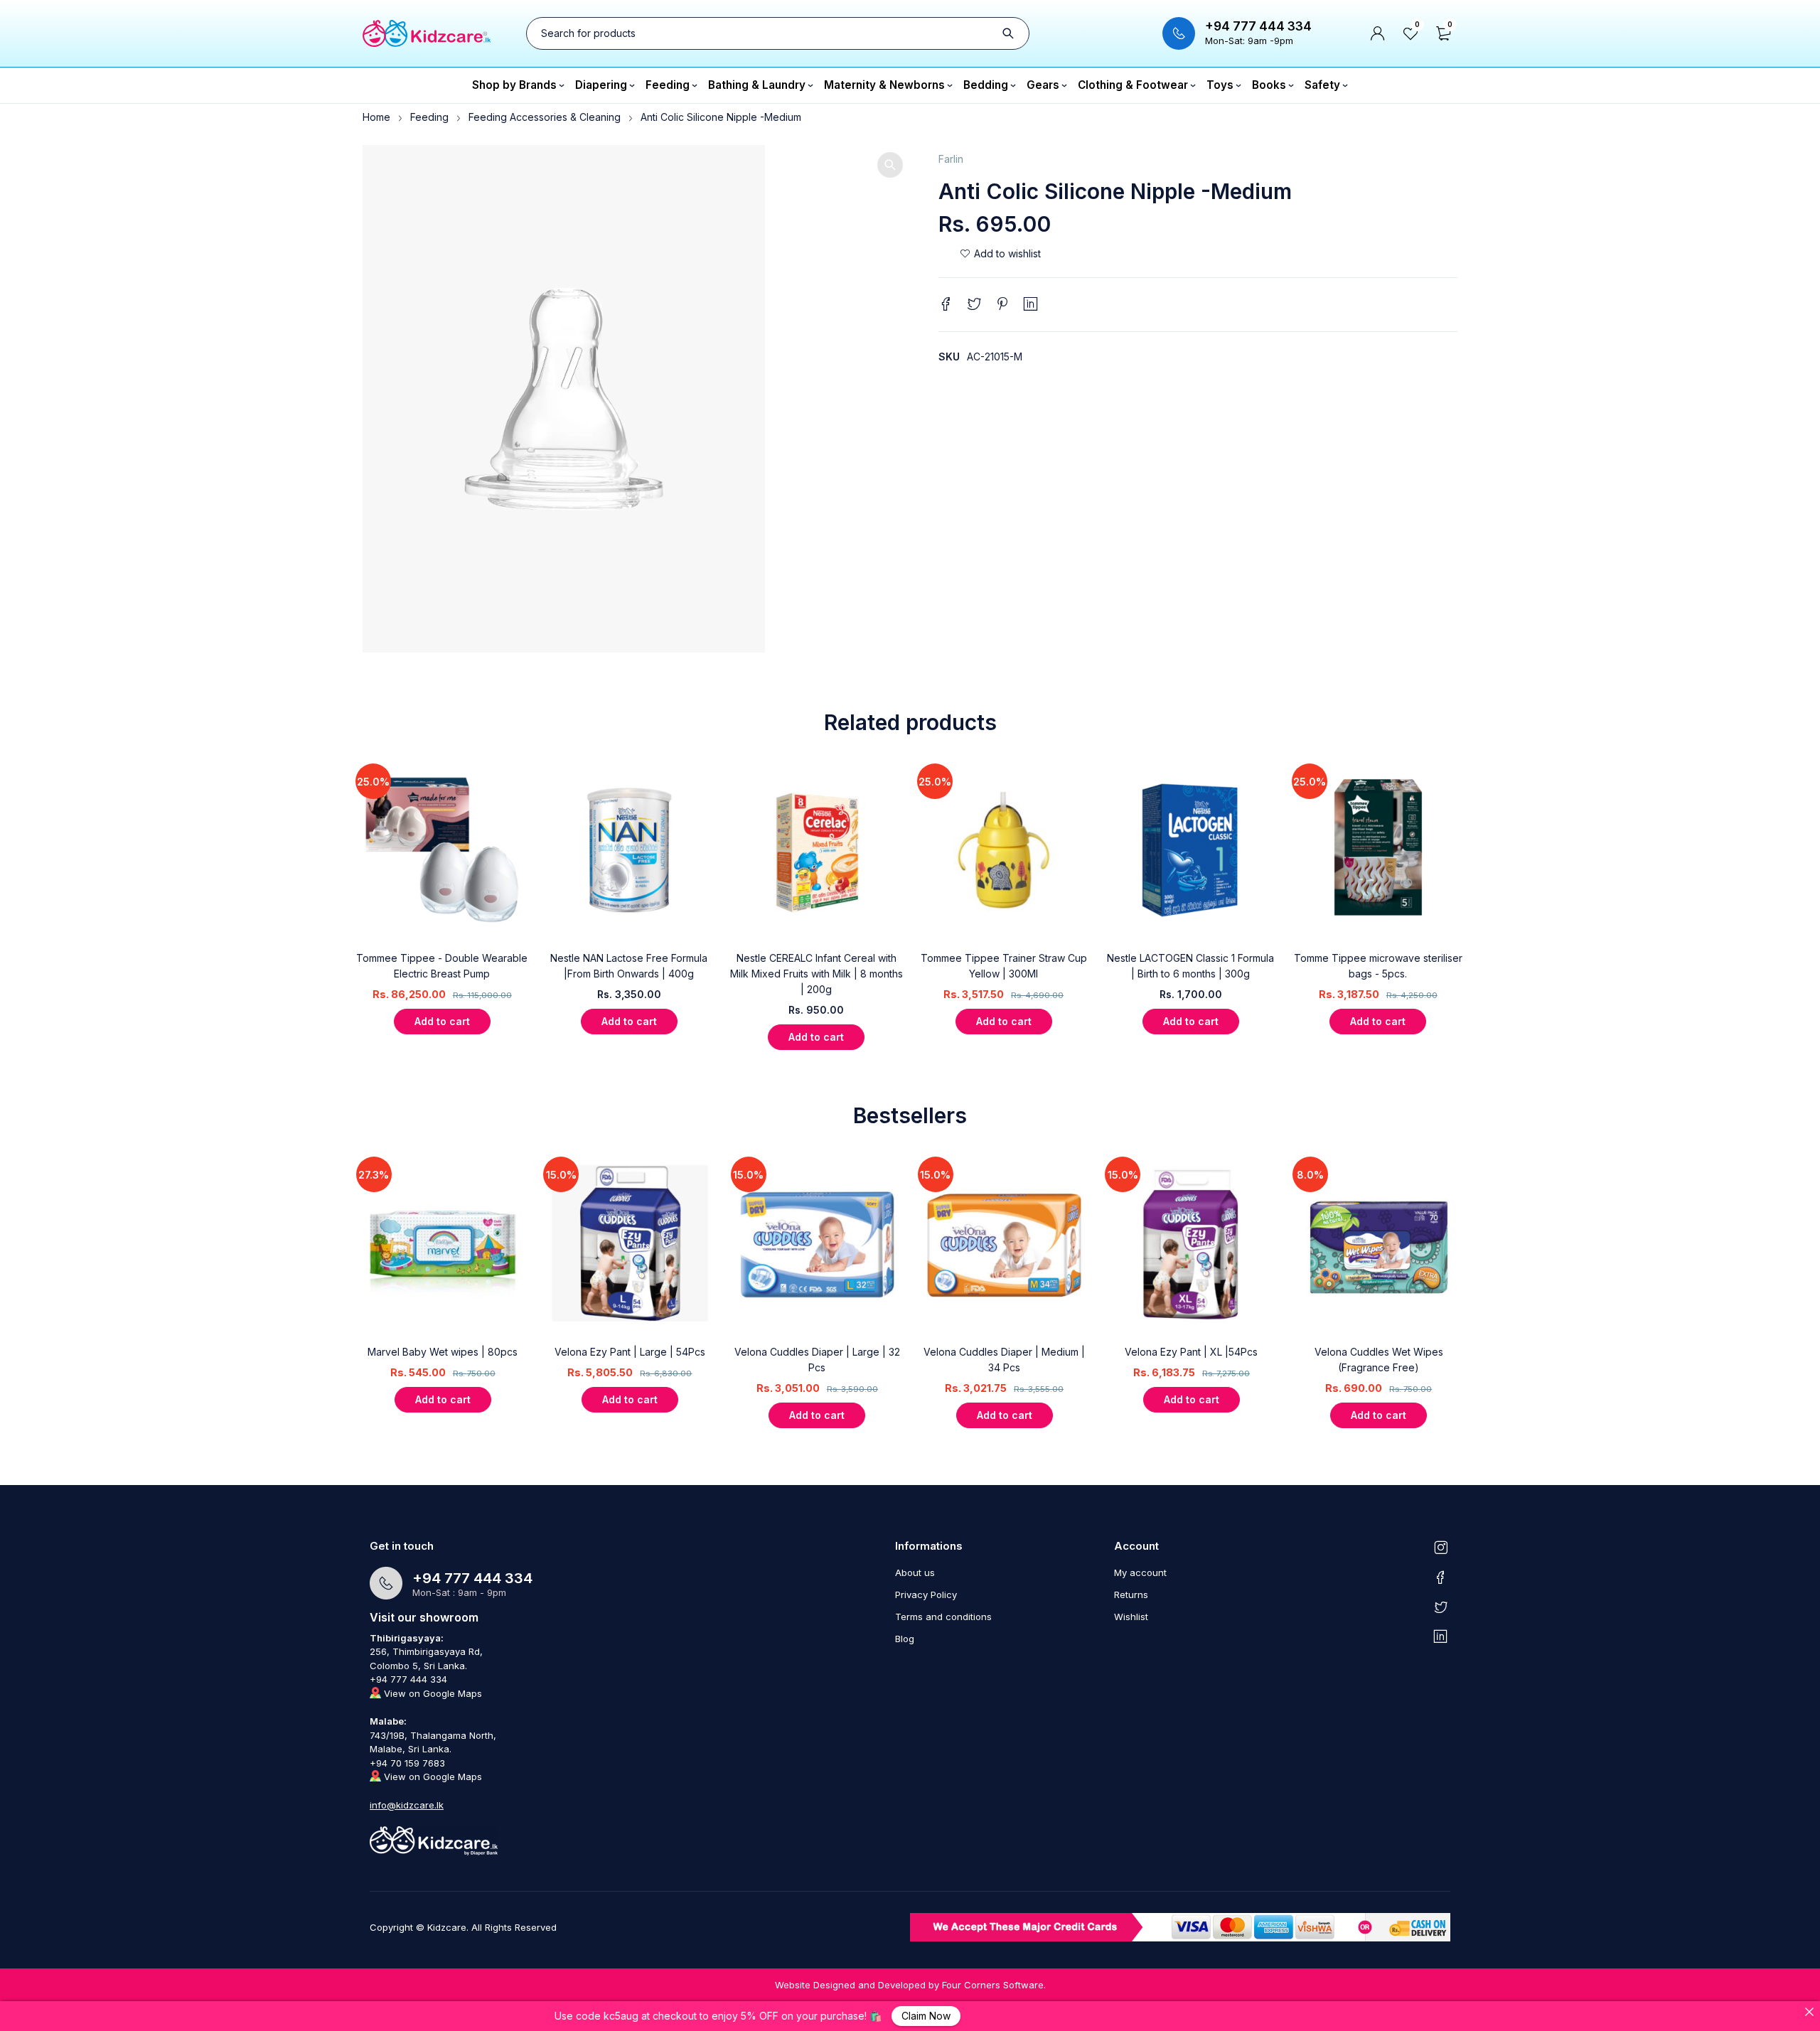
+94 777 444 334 (1258, 26)
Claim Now (926, 2016)
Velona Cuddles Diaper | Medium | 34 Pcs (1004, 1360)
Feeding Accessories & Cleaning (545, 117)
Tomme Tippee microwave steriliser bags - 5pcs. (1378, 966)
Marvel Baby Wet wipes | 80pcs (443, 1352)
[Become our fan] (1441, 1577)
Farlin (951, 159)
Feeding (429, 117)
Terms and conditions (943, 1617)
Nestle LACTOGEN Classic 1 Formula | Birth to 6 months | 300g (1190, 966)
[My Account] (1378, 33)
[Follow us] (1441, 1607)
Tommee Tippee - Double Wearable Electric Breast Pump (442, 966)
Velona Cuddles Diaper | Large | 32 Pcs (817, 1360)
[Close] (1809, 2012)
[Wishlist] (1000, 254)
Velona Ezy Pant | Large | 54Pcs (630, 1352)
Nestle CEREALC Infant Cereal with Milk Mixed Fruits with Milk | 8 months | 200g (817, 974)
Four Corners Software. (994, 1985)
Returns (1131, 1595)
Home (376, 117)
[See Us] (1441, 1547)
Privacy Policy (926, 1595)
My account (1140, 1572)
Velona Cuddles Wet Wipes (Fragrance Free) (1379, 1360)
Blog (905, 1639)
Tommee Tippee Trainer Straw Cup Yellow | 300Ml (1004, 966)
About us (915, 1572)
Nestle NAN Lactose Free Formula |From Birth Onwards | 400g (629, 966)
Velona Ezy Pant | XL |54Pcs (1191, 1352)
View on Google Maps (432, 1693)
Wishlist (1131, 1617)
